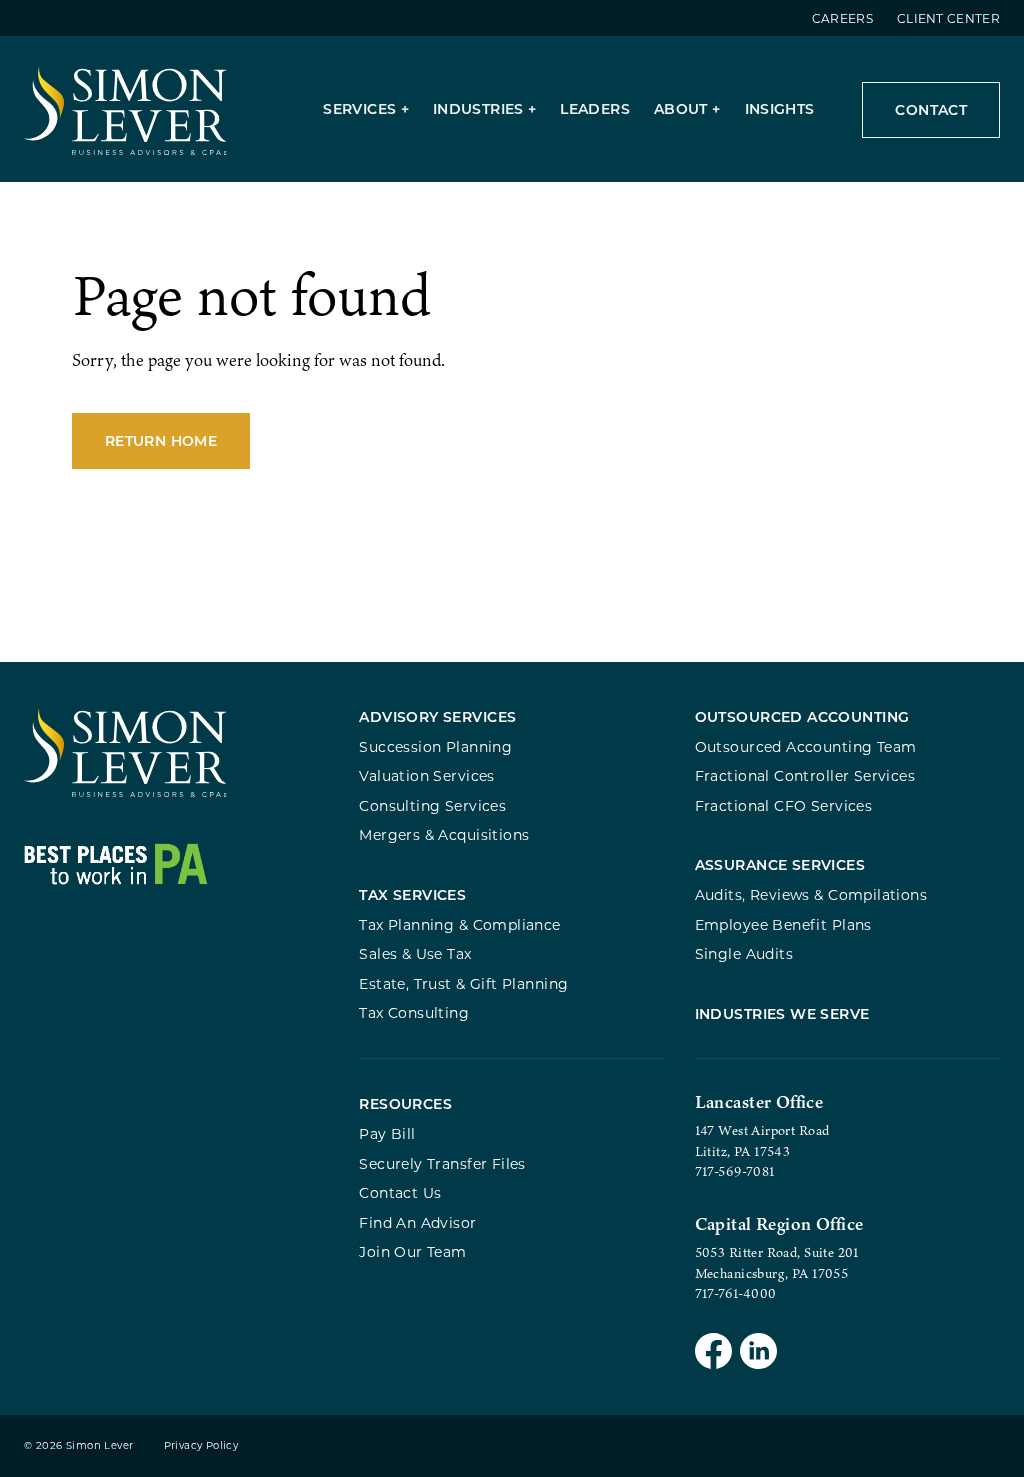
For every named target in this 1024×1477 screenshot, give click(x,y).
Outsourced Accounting (802, 716)
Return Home (161, 440)
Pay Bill (387, 1133)
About (681, 108)
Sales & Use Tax (415, 953)
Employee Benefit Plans (783, 924)
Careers (842, 18)
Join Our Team (412, 1251)
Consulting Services (432, 805)
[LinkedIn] (758, 1353)
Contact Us (400, 1192)
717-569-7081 (735, 1171)
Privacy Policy (201, 1445)
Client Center (948, 18)
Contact (931, 109)
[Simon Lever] (125, 792)
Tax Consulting (414, 1012)
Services (359, 108)
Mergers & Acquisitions (444, 834)
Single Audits (744, 953)
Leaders (595, 108)
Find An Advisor (417, 1222)
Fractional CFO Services (784, 805)
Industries (478, 108)
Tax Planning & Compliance (459, 924)
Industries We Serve (782, 1013)
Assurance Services (780, 864)
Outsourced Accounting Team (806, 746)
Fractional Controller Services (805, 775)
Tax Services (412, 894)
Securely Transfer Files (442, 1163)
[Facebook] (713, 1353)
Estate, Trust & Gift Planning (463, 983)
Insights (780, 108)
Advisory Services (437, 716)
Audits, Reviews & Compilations (811, 894)
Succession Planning (435, 746)
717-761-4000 (736, 1293)
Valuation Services (427, 775)
